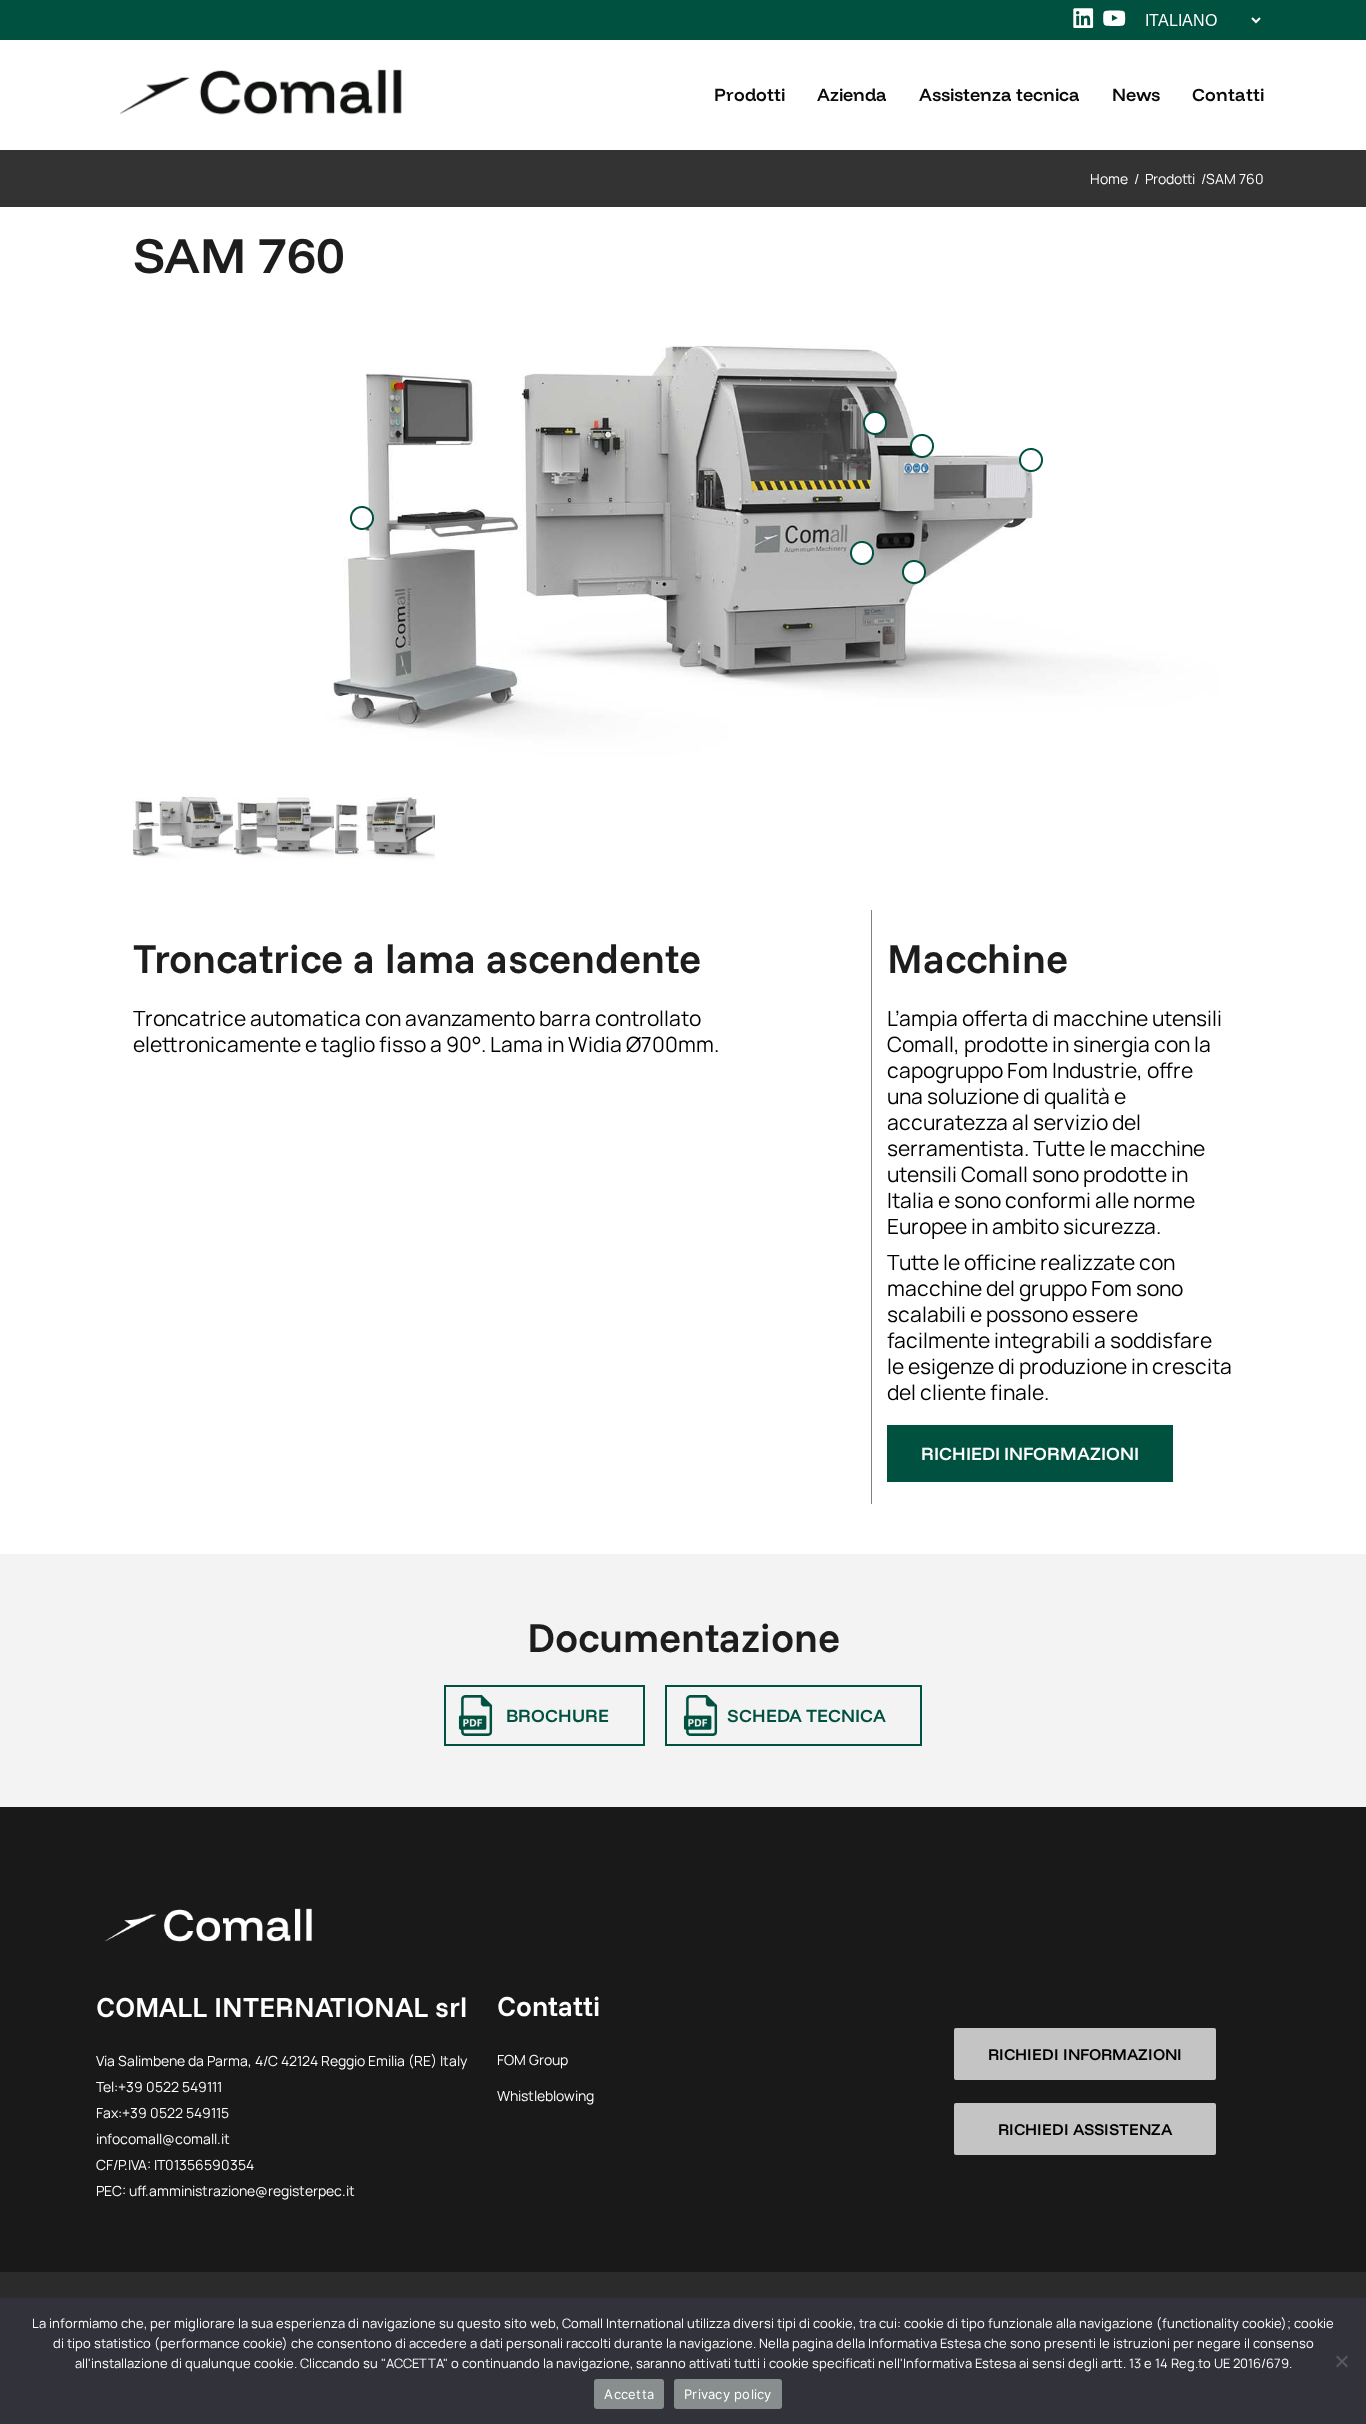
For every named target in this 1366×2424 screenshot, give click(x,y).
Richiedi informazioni (1030, 1453)
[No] (1341, 2361)
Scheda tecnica (806, 1715)
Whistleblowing (545, 2095)
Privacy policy (728, 2394)
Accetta (629, 2394)
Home (1109, 178)
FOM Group (532, 2059)
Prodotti (1170, 178)
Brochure (557, 1715)
